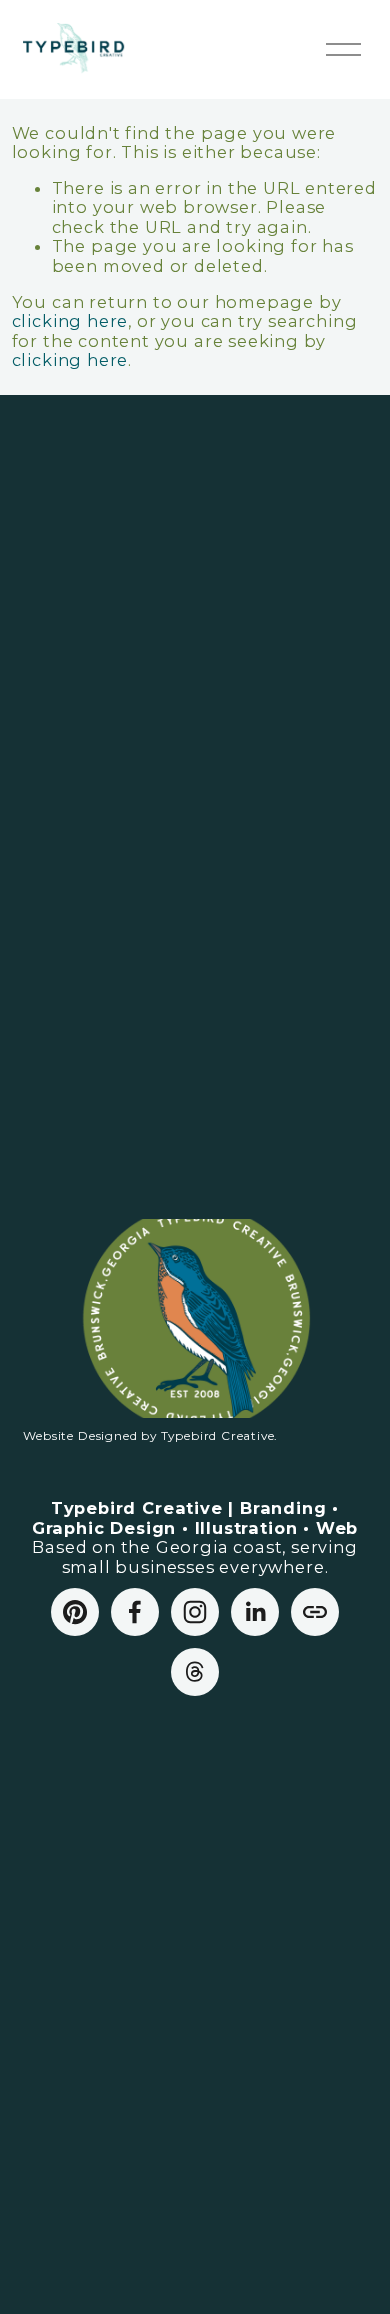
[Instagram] (195, 1612)
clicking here (70, 321)
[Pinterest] (75, 1612)
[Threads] (195, 1672)
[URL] (315, 1612)
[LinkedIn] (255, 1612)
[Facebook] (135, 1612)
